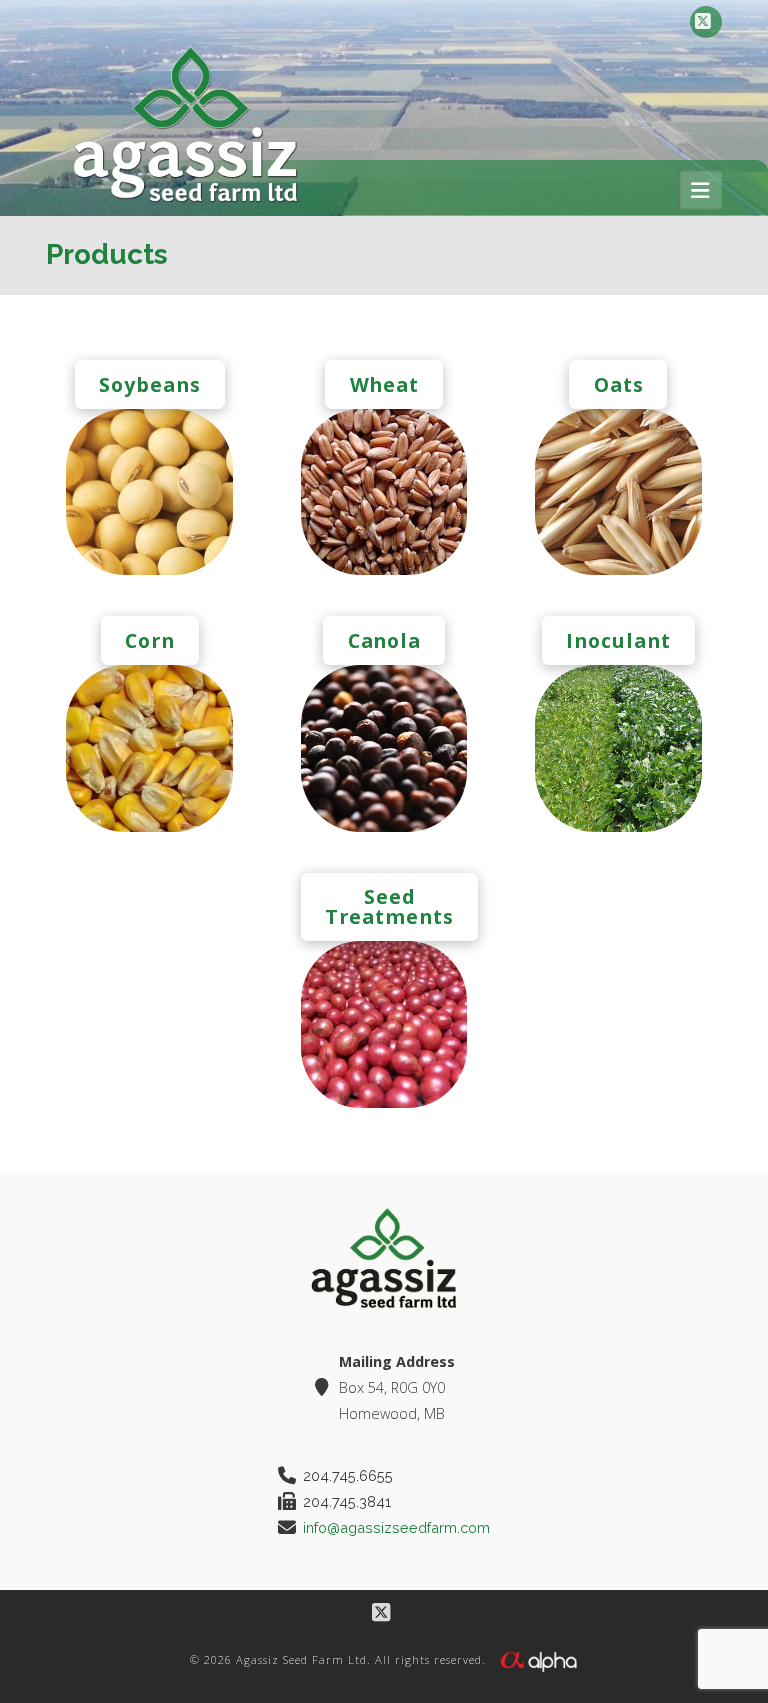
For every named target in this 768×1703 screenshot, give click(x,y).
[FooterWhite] (538, 1659)
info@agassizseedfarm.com (396, 1527)
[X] (706, 22)
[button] (700, 190)
